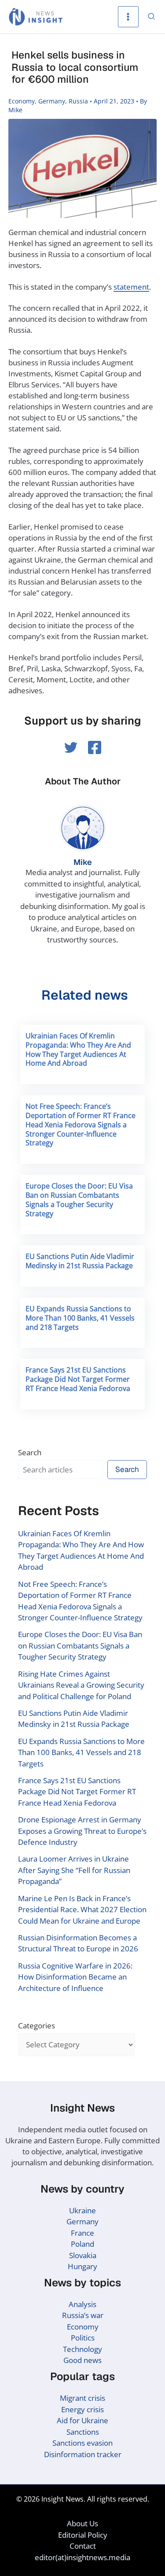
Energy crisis (82, 2409)
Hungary (82, 2266)
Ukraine (82, 2210)
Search (30, 1452)
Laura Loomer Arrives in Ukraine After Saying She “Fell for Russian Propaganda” (74, 1870)
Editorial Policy (83, 2535)
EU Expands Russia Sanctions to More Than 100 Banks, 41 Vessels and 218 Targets (80, 1318)
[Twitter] (71, 747)
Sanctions (83, 2432)
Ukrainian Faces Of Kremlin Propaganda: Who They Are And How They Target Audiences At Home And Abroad (78, 1049)
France (82, 2233)
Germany (52, 101)
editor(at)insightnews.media (82, 2557)
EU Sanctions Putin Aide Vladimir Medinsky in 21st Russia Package (80, 1261)
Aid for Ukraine (82, 2420)
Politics (83, 2338)
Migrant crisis (82, 2398)
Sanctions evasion (82, 2443)
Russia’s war (83, 2315)
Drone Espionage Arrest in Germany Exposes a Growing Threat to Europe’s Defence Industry (82, 1831)
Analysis (82, 2304)
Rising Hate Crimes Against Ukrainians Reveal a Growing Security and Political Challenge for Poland (81, 1685)
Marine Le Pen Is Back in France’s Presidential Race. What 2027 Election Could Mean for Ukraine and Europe (82, 1910)
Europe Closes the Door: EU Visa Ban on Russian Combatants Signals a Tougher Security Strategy (79, 1200)
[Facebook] (95, 747)
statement (131, 287)
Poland (82, 2244)
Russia (78, 101)
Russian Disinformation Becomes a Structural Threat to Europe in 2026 (78, 1943)
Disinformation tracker (83, 2454)
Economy (22, 101)
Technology (82, 2349)
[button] (152, 17)
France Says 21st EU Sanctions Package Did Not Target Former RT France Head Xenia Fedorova (78, 1379)
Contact (83, 2546)
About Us (82, 2523)
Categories (37, 2026)
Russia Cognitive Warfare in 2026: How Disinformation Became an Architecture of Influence (75, 1977)
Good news (82, 2360)
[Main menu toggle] (128, 17)
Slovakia (83, 2255)
